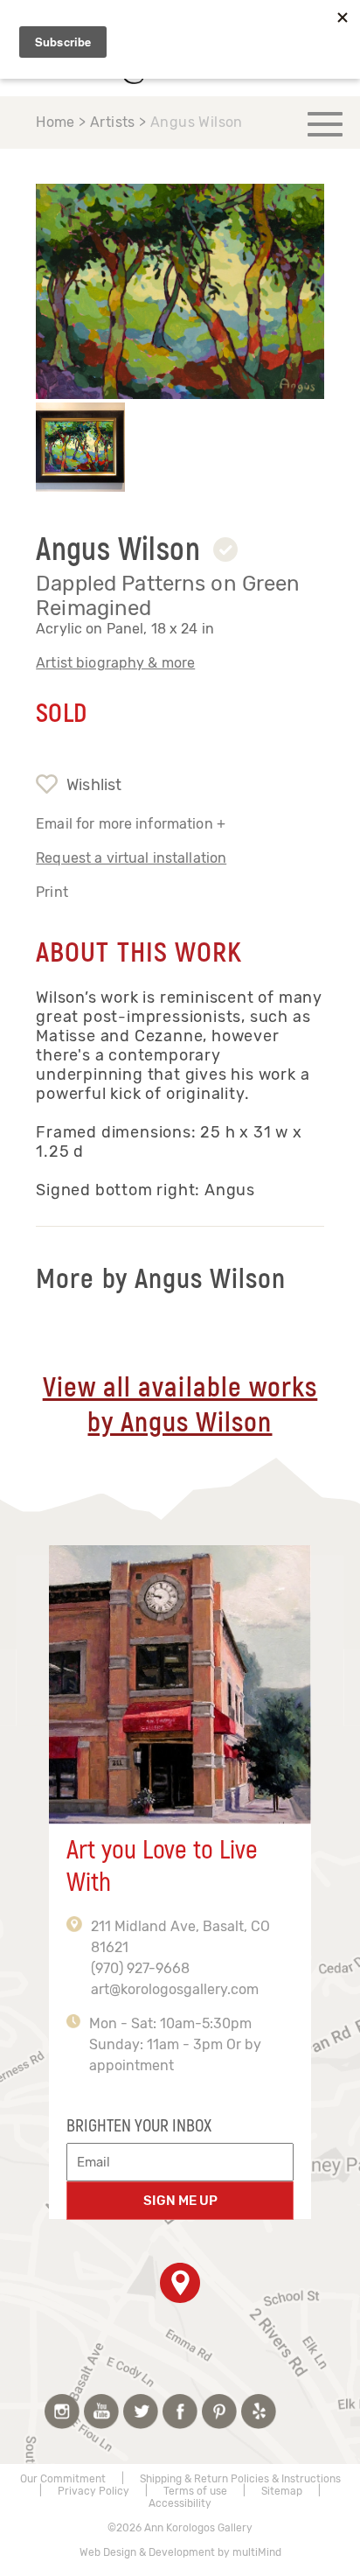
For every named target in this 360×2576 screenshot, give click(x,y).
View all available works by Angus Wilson (180, 1405)
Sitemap (282, 2491)
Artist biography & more (115, 663)
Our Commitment (63, 2479)
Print (52, 892)
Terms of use (195, 2491)
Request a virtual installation (131, 858)
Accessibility (180, 2503)
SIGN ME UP (180, 2201)
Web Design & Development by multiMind (180, 2552)
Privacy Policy (93, 2491)
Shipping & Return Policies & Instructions (240, 2479)
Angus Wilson (197, 122)
